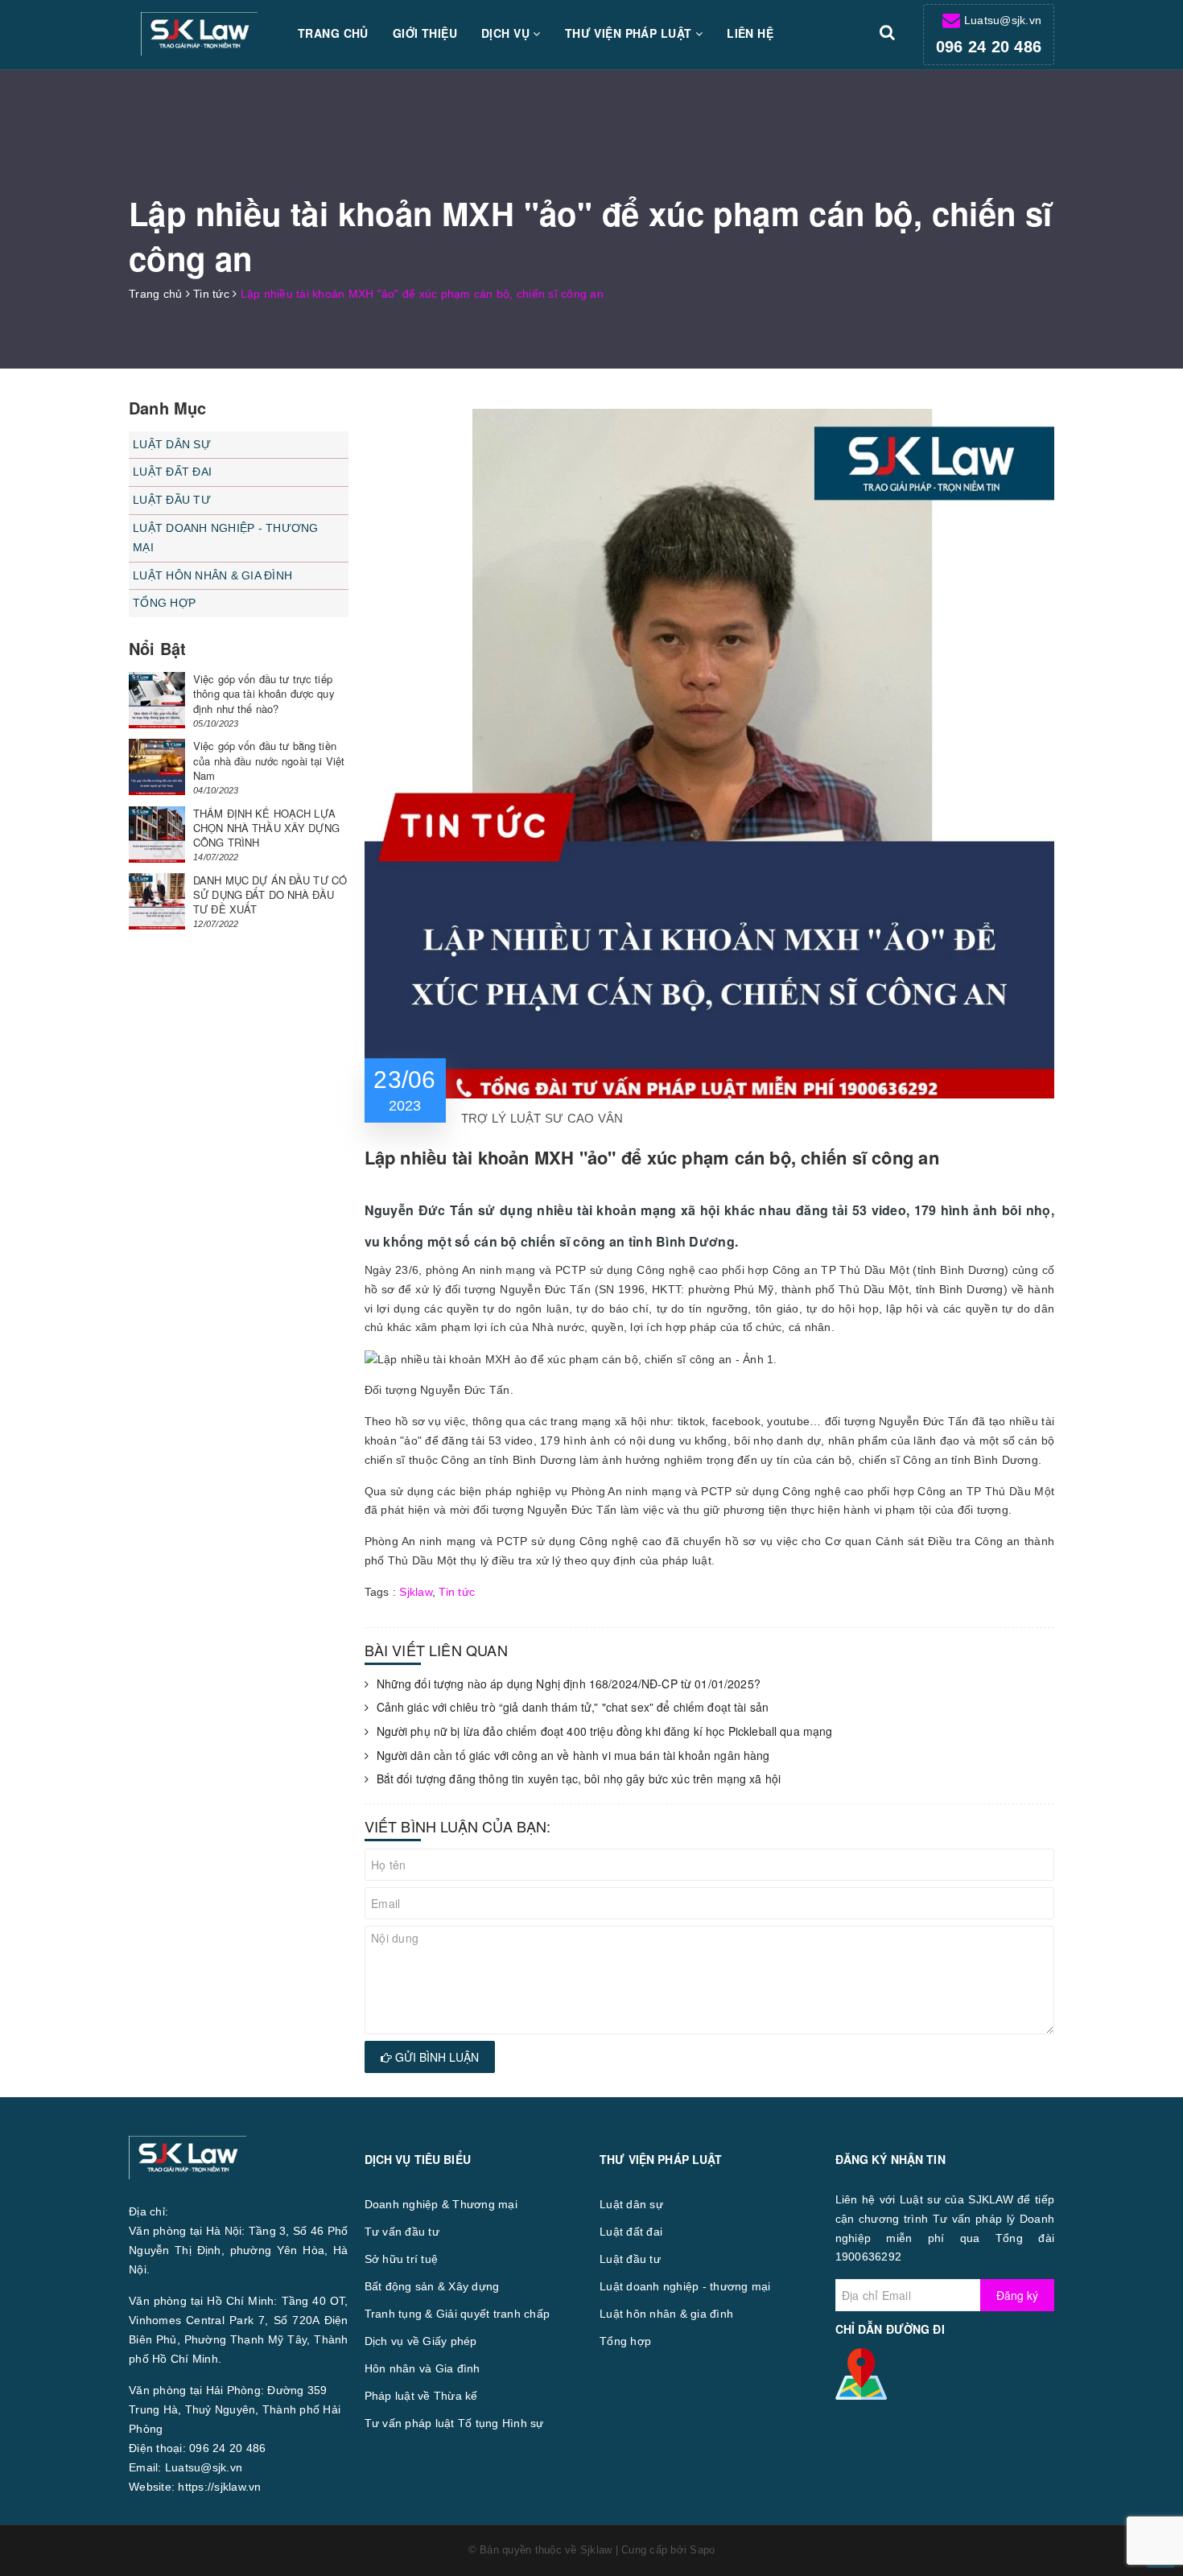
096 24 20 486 (989, 47)
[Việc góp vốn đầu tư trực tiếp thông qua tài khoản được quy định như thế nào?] (157, 700)
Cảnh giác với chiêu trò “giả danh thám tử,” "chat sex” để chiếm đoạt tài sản (573, 1707)
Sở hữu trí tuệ (402, 2259)
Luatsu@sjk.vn (1003, 20)
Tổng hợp (164, 603)
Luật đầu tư (172, 500)
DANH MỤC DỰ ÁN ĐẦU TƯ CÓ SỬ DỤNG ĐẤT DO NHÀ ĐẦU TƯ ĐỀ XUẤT (270, 894)
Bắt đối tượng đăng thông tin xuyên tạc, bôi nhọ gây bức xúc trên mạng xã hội (579, 1779)
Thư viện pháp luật (630, 33)
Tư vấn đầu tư (402, 2232)
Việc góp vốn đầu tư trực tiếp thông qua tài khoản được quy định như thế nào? (264, 693)
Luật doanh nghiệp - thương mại (226, 538)
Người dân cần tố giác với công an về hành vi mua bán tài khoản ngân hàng (573, 1756)
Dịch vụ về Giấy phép (421, 2341)
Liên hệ (750, 33)
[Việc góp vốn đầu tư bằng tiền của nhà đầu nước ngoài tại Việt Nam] (157, 767)
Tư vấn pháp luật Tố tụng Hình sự (454, 2423)
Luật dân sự (172, 444)
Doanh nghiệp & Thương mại (441, 2204)
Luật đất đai (172, 472)
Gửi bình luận (435, 2057)
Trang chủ (333, 33)
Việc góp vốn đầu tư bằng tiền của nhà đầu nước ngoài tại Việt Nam (269, 760)
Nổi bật (157, 648)
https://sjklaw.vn (219, 2487)
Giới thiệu (425, 33)
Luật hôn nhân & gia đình (212, 575)
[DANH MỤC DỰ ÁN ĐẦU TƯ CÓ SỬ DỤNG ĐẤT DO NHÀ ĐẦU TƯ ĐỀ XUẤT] (157, 901)
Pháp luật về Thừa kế (421, 2396)
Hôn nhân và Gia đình (422, 2368)
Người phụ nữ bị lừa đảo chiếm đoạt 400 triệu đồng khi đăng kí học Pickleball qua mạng (605, 1731)
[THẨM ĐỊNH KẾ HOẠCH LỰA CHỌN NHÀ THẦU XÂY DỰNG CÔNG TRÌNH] (157, 835)
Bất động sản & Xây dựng (432, 2286)
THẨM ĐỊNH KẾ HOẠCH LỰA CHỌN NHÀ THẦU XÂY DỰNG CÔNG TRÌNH (266, 828)
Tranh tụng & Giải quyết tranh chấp (458, 2314)
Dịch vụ (507, 33)
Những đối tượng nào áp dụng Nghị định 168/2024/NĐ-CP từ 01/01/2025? (569, 1684)
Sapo (702, 2550)
